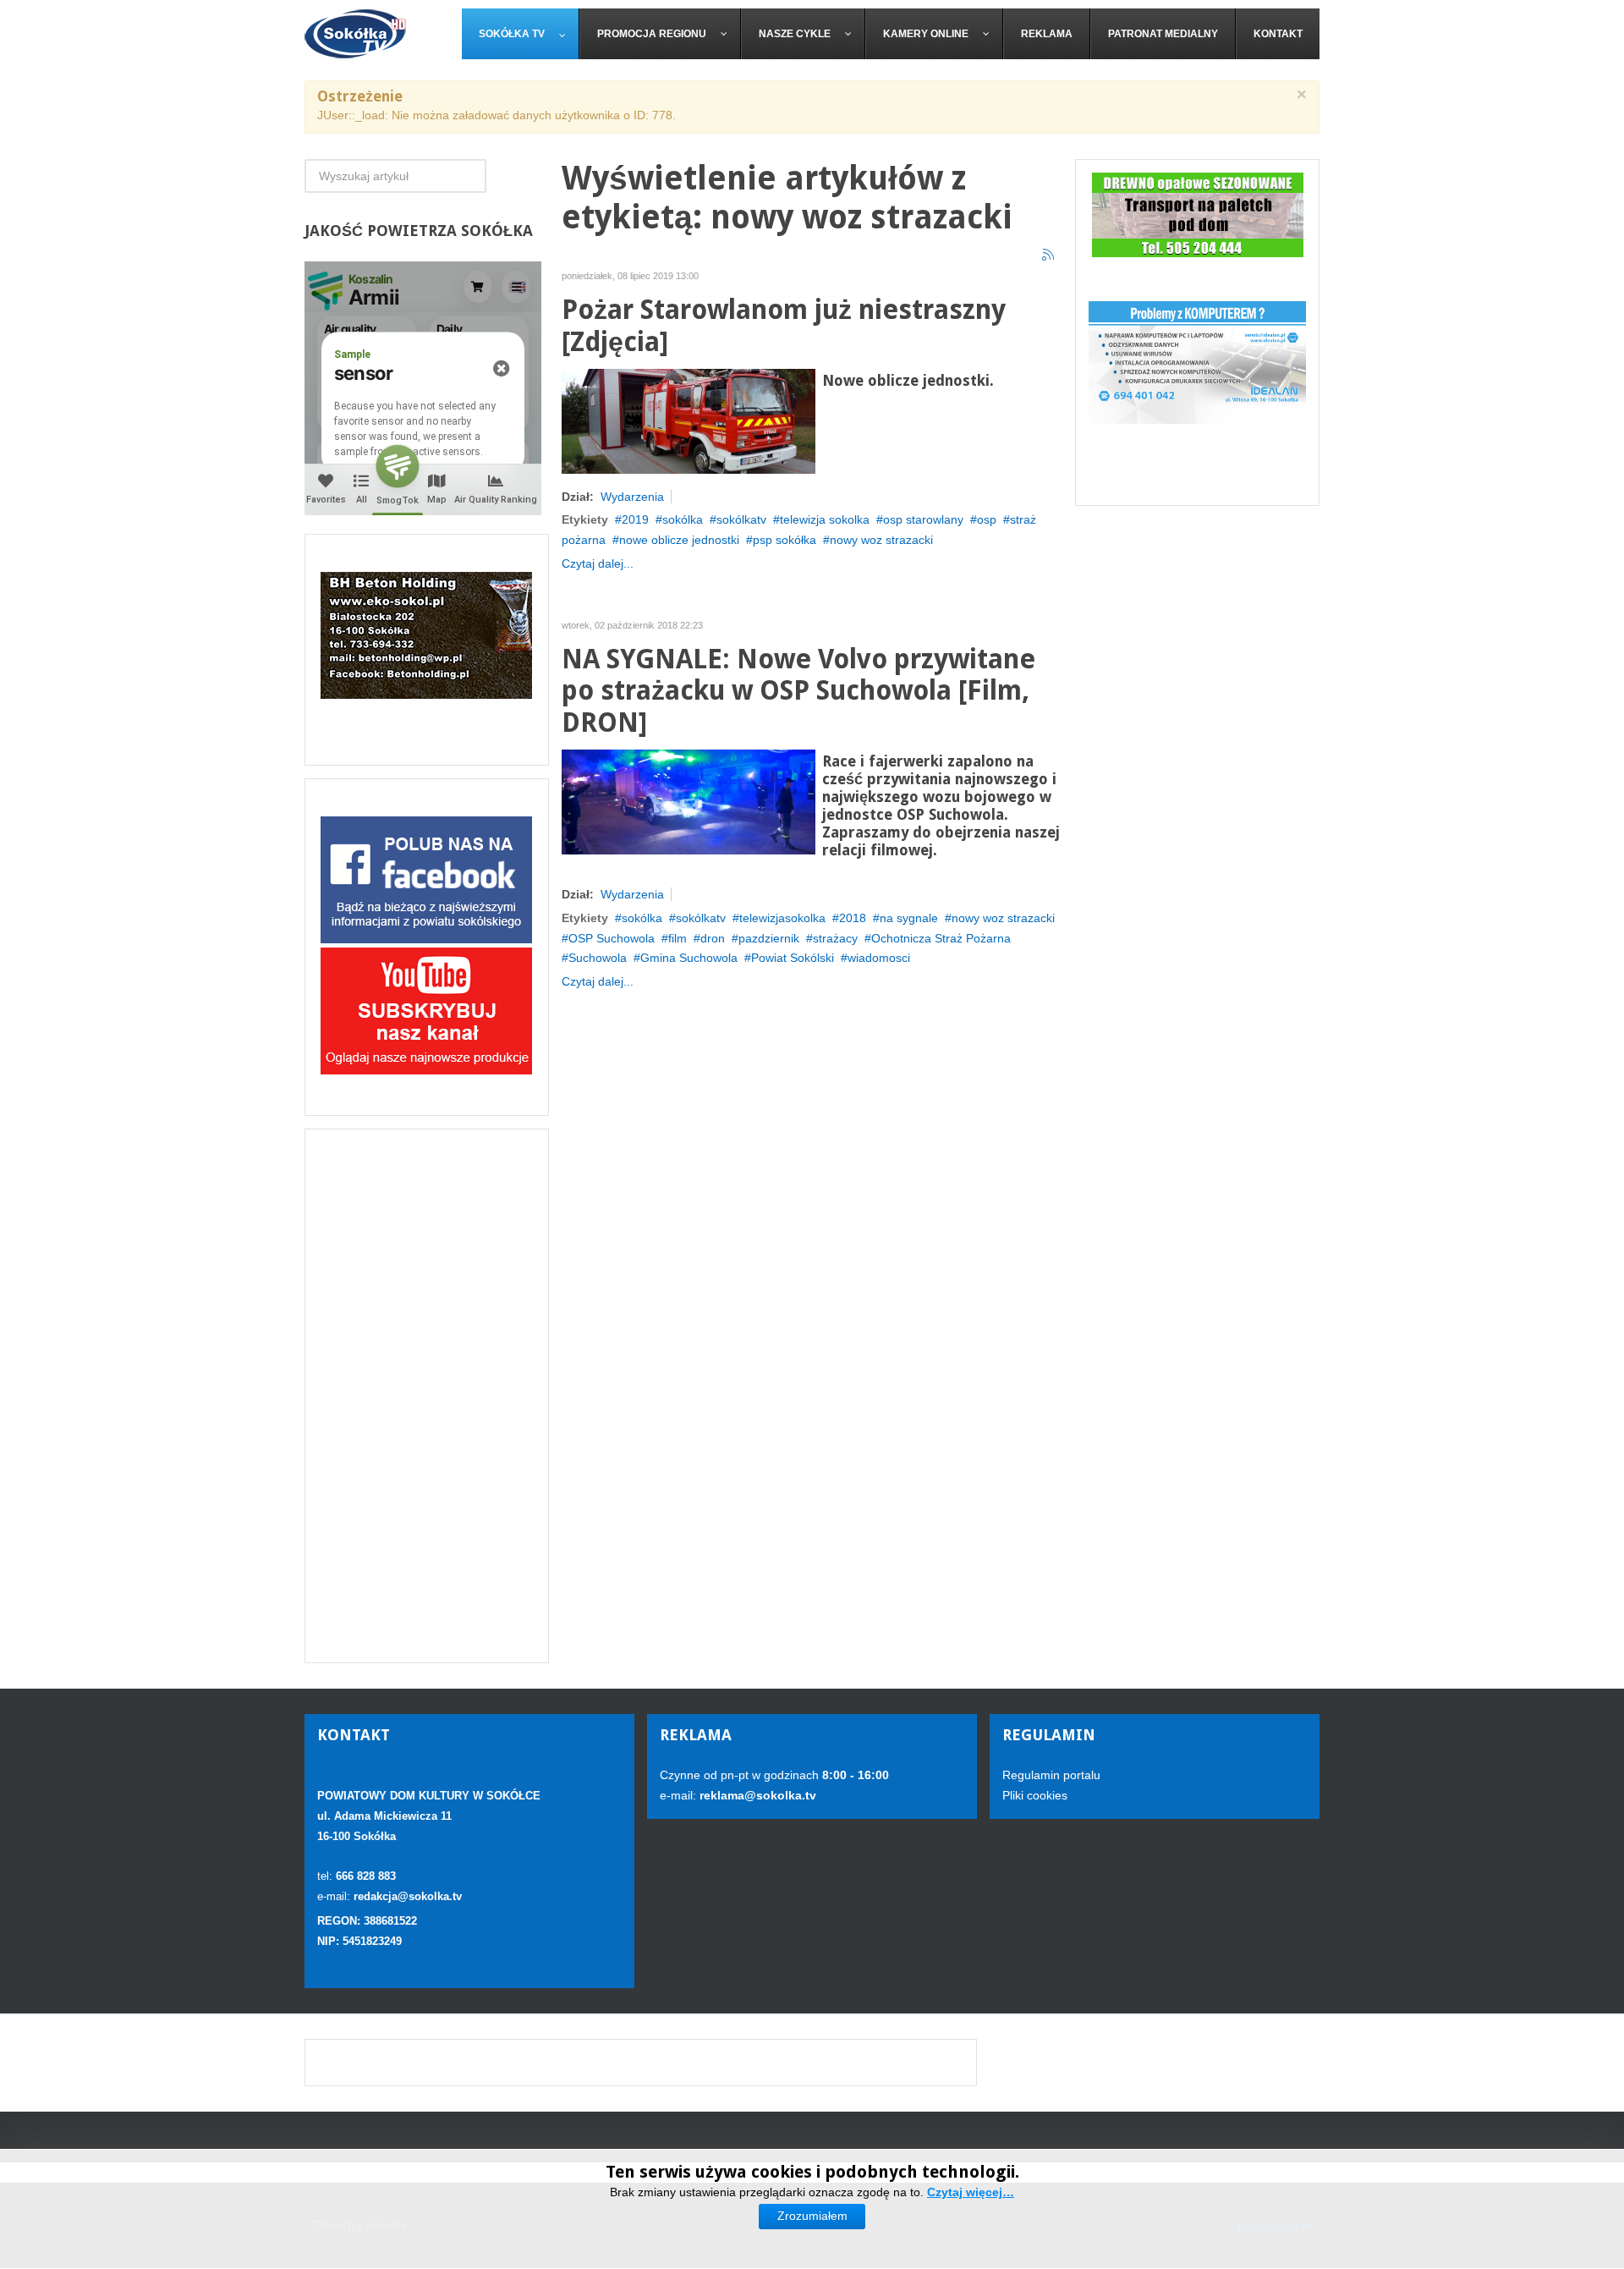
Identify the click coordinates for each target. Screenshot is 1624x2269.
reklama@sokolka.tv (756, 1795)
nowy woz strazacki (881, 540)
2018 (853, 918)
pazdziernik (769, 938)
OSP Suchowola (612, 938)
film (678, 938)
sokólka (683, 519)
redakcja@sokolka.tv (408, 1896)
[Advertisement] (427, 1396)
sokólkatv (741, 519)
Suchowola (598, 958)
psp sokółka (785, 540)
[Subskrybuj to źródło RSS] (1049, 255)
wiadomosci (879, 958)
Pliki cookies (1035, 1795)
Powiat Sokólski (793, 958)
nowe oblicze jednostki (679, 540)
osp (987, 519)
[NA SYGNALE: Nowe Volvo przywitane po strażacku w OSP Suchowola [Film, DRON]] (689, 801)
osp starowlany (923, 519)
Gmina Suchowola (689, 958)
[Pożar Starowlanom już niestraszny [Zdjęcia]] (689, 420)
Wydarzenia (632, 497)
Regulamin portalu (1051, 1775)
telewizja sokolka (825, 519)
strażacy (835, 938)
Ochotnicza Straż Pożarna (941, 938)
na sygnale (909, 918)
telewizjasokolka (782, 918)
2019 (635, 519)
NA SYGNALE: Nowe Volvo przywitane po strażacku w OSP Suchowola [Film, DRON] (798, 692)
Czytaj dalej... (598, 563)
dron (713, 938)
